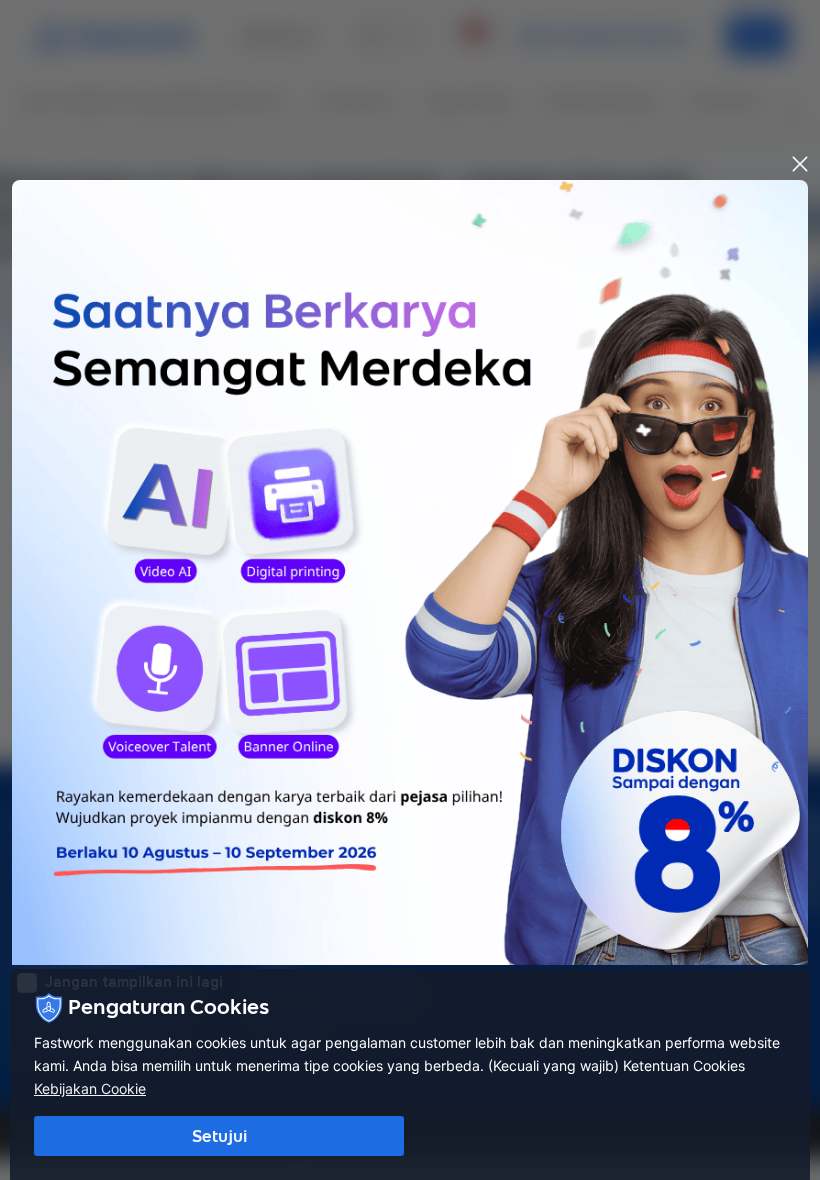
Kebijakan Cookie (90, 1088)
